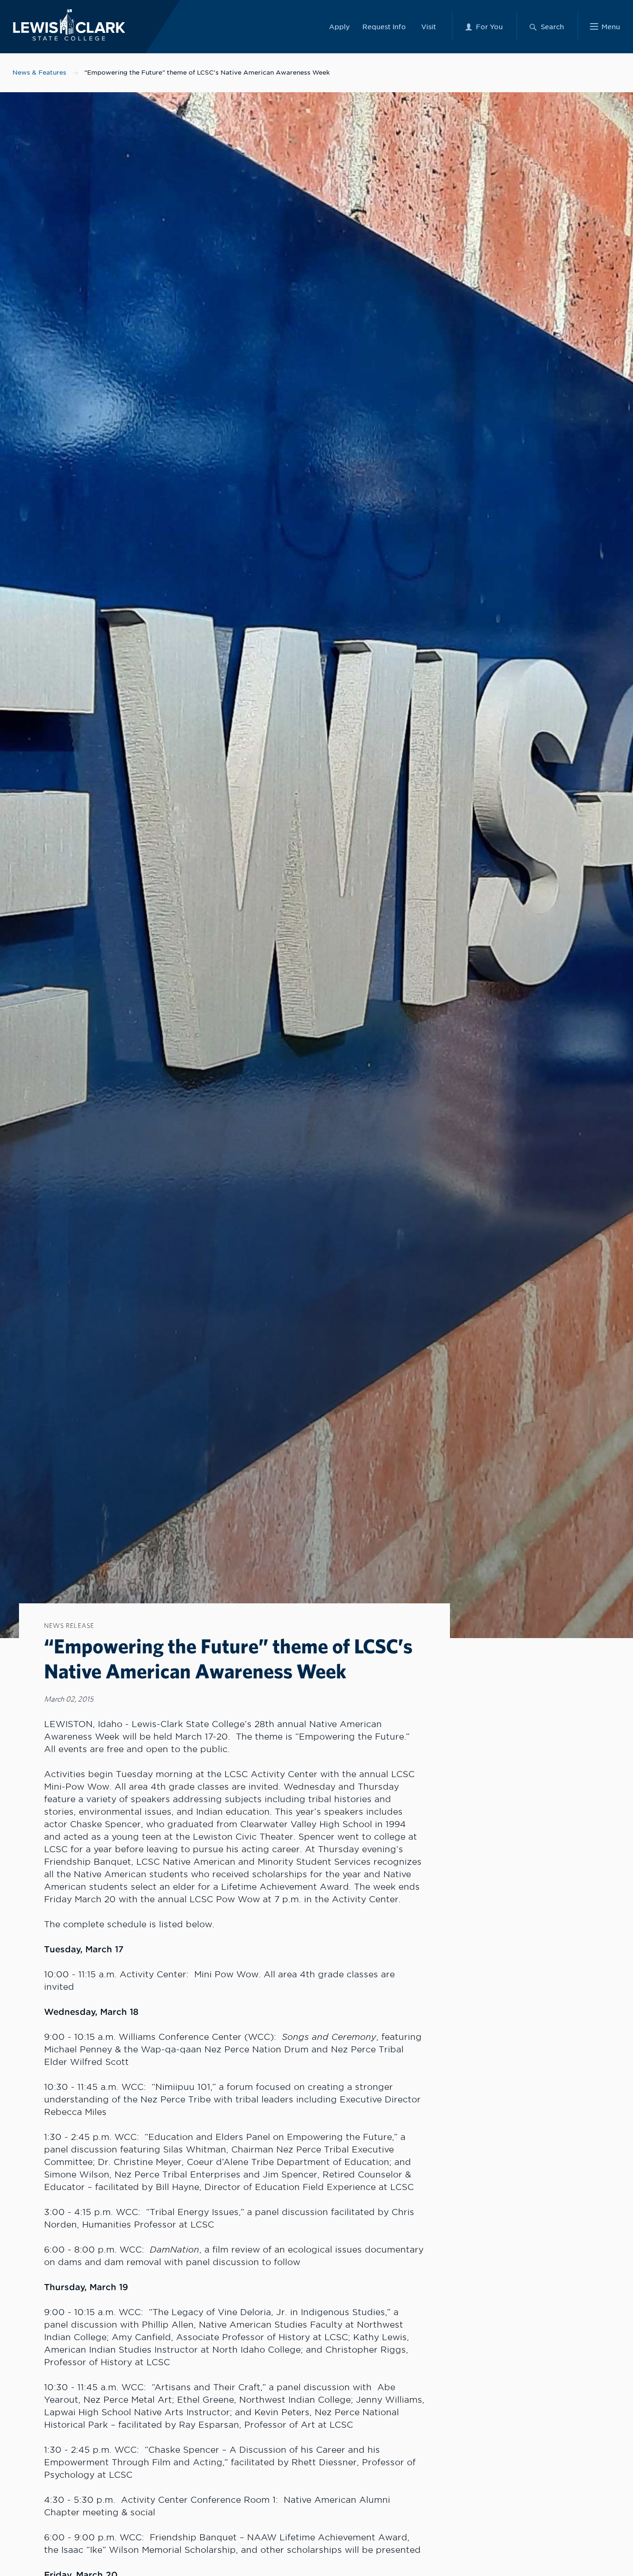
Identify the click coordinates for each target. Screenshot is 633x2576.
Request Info (384, 27)
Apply (339, 27)
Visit (429, 27)
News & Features (39, 73)
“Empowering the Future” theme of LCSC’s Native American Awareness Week (207, 73)
